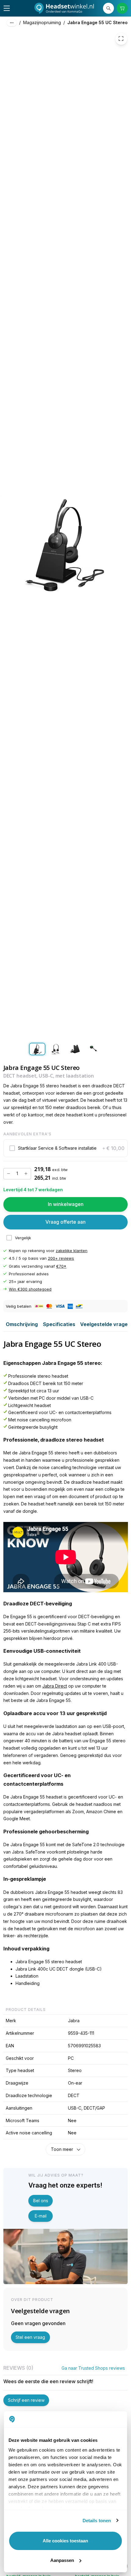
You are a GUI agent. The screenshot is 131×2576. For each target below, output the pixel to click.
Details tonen (97, 2521)
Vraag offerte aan (65, 1222)
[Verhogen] (26, 1174)
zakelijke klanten (72, 1251)
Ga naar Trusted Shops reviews (93, 2368)
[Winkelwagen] (122, 8)
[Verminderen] (9, 1174)
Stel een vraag (30, 2337)
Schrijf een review (26, 2400)
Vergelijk (23, 1238)
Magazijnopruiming (42, 22)
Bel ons (41, 2201)
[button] (66, 1148)
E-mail (41, 2216)
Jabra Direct (55, 1686)
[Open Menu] (7, 8)
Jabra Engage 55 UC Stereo (97, 22)
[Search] (109, 8)
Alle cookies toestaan (65, 2541)
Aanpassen (62, 2560)
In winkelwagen (66, 1204)
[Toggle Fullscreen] (121, 39)
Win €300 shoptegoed (30, 1289)
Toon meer (62, 2149)
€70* (61, 1266)
